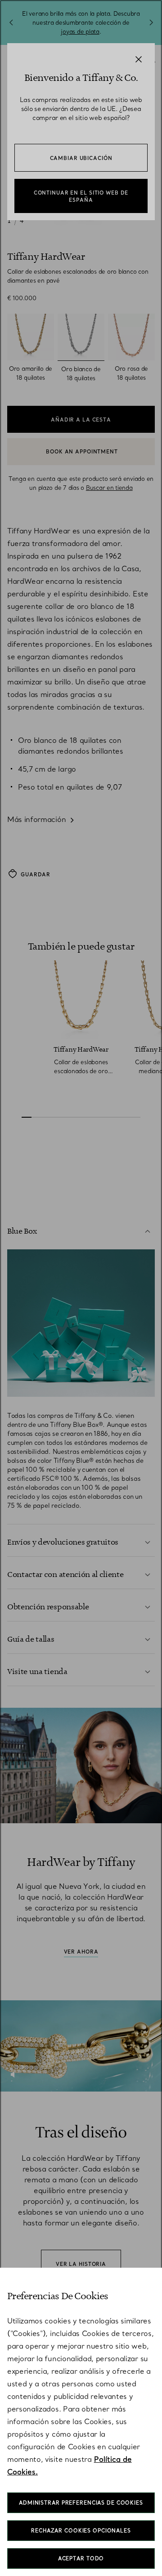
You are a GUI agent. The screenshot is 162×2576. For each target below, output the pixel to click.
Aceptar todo (81, 2558)
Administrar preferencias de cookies (81, 2503)
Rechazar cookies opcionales (81, 2531)
